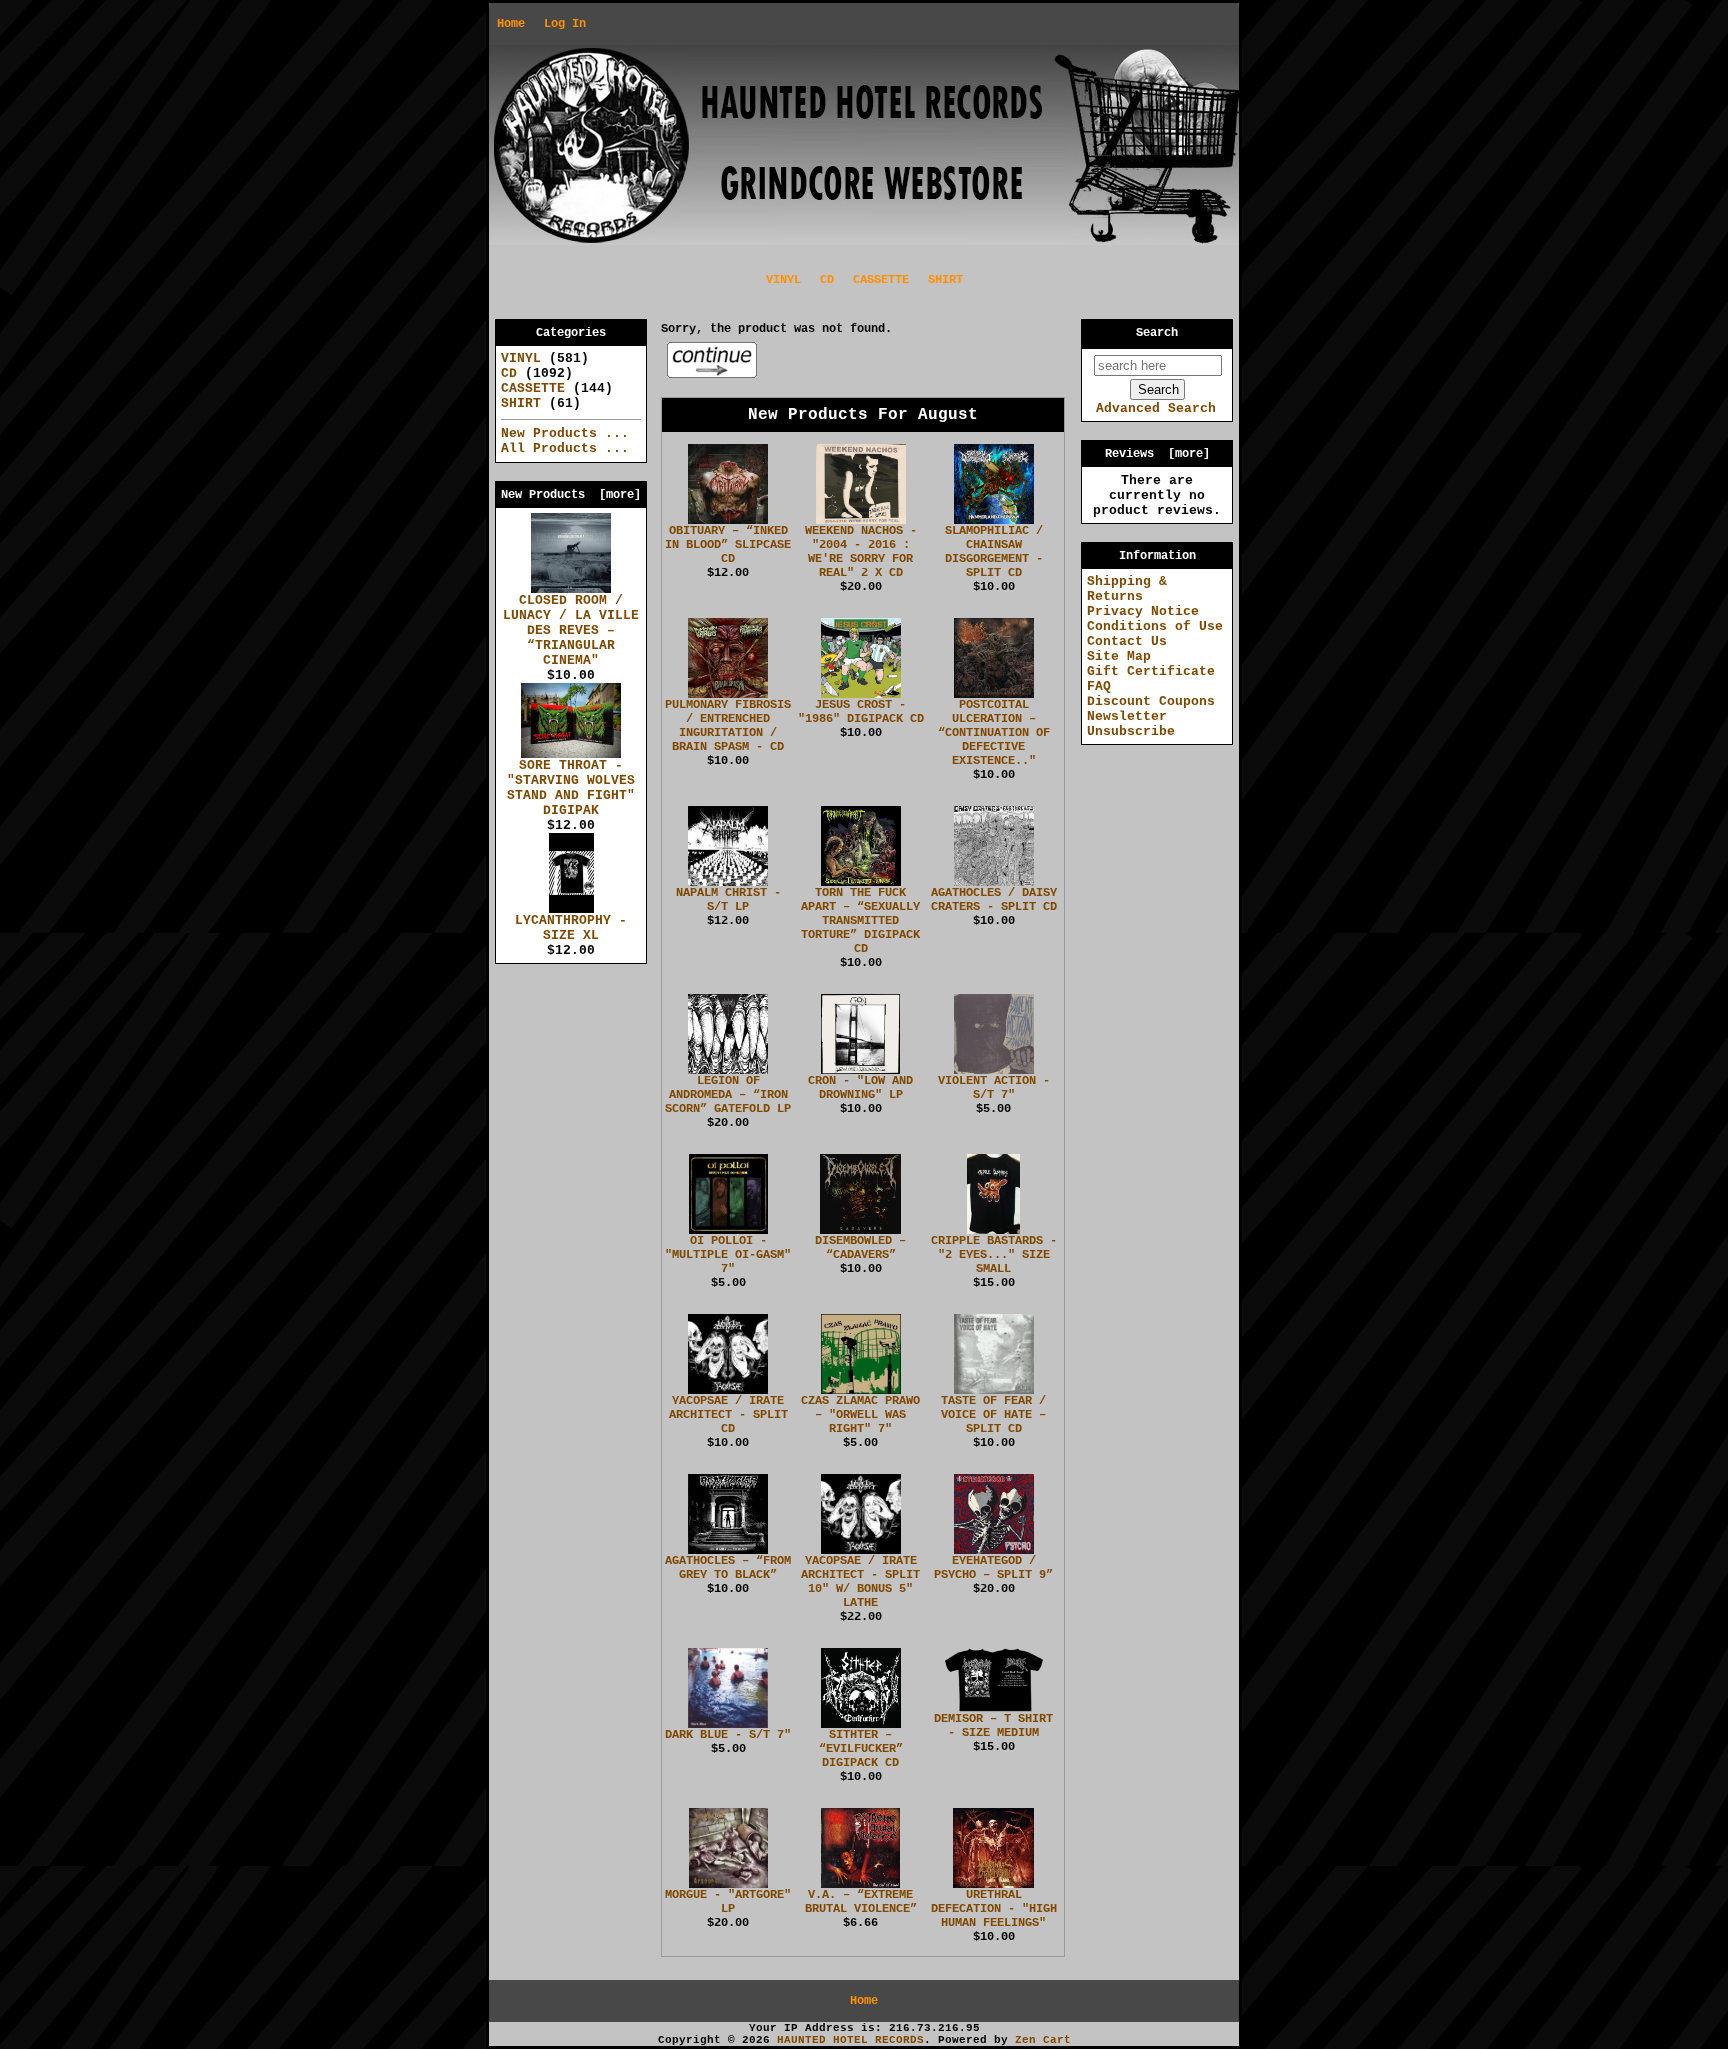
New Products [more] (571, 495)
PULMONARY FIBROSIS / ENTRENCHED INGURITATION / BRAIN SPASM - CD (728, 726)
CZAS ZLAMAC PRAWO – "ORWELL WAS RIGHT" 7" (860, 1415)
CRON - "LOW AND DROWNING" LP (860, 1088)
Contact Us (1127, 641)
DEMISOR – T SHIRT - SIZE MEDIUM (993, 1726)
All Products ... (565, 448)
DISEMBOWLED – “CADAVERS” (860, 1248)
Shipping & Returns (1127, 589)
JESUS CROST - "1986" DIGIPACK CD (861, 712)
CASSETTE (881, 280)
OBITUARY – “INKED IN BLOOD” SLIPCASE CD (728, 545)
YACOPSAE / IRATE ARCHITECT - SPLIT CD (728, 1415)
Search (1157, 333)
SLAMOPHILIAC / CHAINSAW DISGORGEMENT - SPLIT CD (994, 552)
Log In (565, 24)
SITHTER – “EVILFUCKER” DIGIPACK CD (861, 1749)
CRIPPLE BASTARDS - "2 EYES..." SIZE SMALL (994, 1255)
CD (827, 280)
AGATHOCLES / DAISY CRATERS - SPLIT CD (994, 900)
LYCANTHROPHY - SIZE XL (571, 928)
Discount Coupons (1151, 701)
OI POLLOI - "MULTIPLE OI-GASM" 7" (728, 1255)
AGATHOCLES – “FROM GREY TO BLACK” (728, 1568)
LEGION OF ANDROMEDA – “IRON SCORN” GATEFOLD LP (728, 1095)
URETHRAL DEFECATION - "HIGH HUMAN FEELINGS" (994, 1909)
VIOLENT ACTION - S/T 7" (994, 1088)
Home (511, 24)
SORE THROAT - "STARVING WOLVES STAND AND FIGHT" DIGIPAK (571, 788)
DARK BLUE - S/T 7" (728, 1735)
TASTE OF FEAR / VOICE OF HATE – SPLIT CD (993, 1415)
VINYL (783, 280)
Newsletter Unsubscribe (1131, 724)
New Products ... (565, 433)
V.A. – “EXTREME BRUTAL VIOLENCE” (861, 1902)
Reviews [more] (1157, 454)
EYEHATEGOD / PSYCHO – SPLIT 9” (993, 1568)
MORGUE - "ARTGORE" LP (728, 1902)
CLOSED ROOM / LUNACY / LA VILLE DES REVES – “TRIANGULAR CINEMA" (571, 630)
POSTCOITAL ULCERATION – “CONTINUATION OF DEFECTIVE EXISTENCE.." (994, 733)
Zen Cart (1043, 2040)
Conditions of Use (1155, 626)
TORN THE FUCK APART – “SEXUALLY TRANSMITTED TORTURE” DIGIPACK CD (860, 921)
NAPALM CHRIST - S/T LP (728, 900)
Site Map (1119, 656)
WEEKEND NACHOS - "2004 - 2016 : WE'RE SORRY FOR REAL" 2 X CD (861, 552)
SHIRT (945, 280)
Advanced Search (1156, 408)
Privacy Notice (1143, 611)
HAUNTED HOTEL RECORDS (850, 2040)
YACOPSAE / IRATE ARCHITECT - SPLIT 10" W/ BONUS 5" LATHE (860, 1582)
